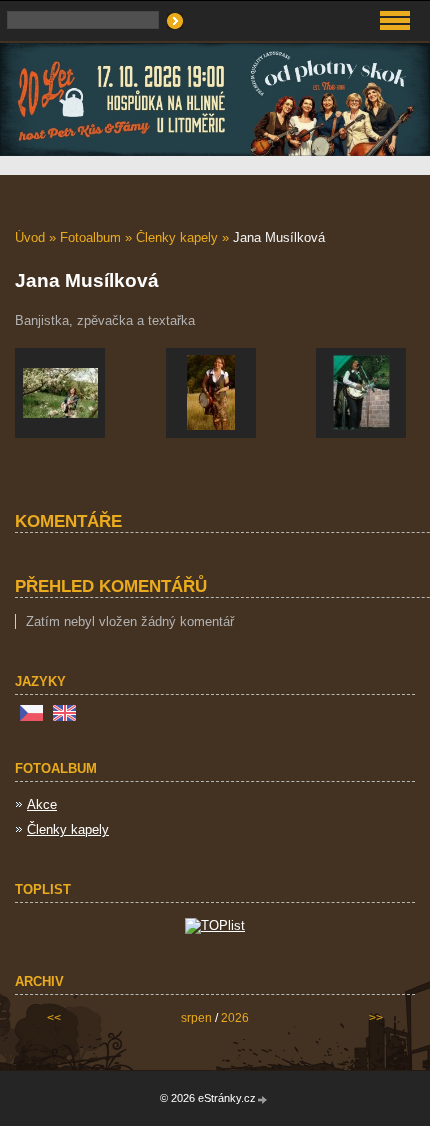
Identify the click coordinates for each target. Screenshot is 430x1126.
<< (54, 1018)
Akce (42, 804)
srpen (196, 1018)
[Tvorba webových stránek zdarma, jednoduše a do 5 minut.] (263, 1099)
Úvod (30, 237)
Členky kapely (177, 237)
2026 (235, 1018)
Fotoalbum (90, 237)
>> (376, 1018)
